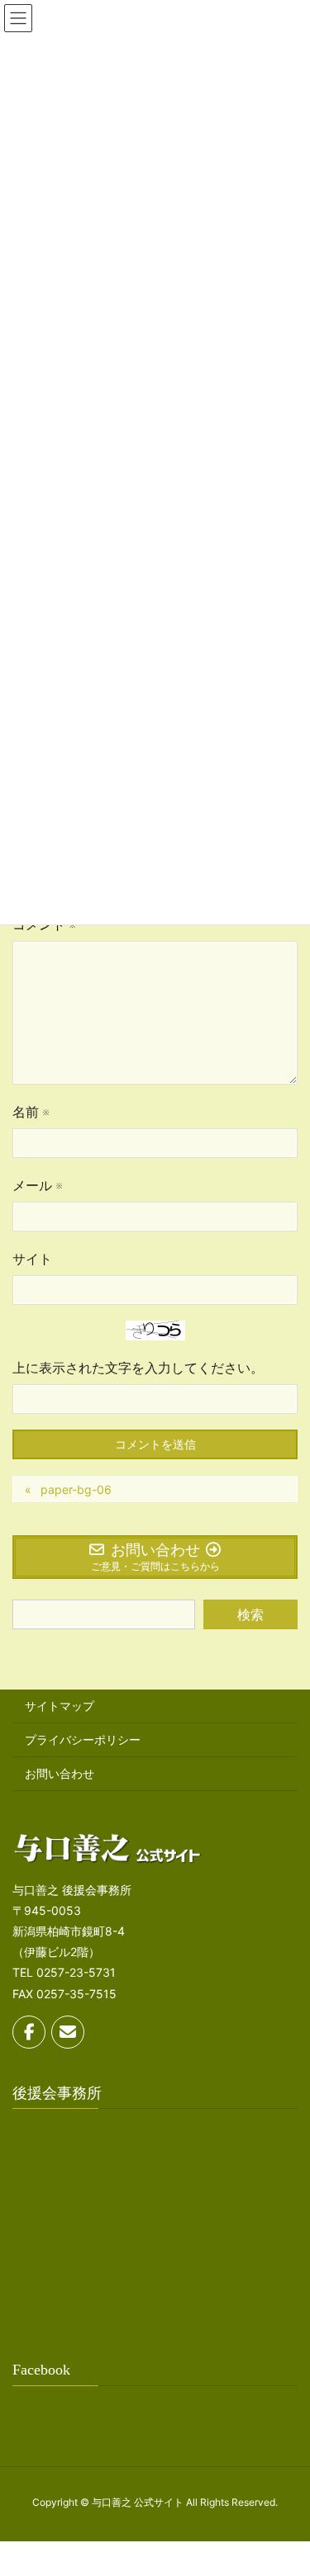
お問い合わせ (60, 1773)
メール (37, 1185)
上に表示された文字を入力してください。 (138, 1368)
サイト (32, 1259)
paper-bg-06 (76, 1489)
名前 (31, 1112)
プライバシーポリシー (83, 1739)
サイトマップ (60, 1706)
